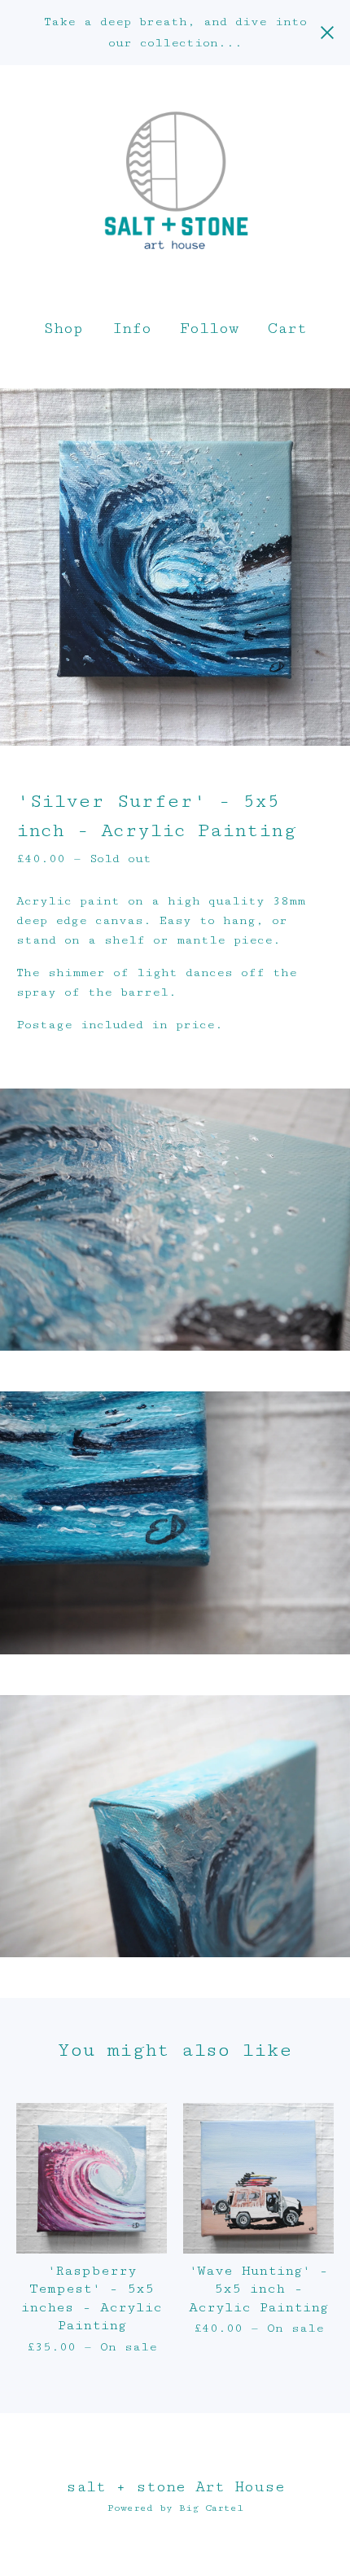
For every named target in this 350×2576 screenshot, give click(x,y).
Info (132, 328)
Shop (63, 328)
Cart (288, 327)
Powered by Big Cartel (175, 2508)
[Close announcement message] (327, 33)
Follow (209, 328)
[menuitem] (63, 329)
